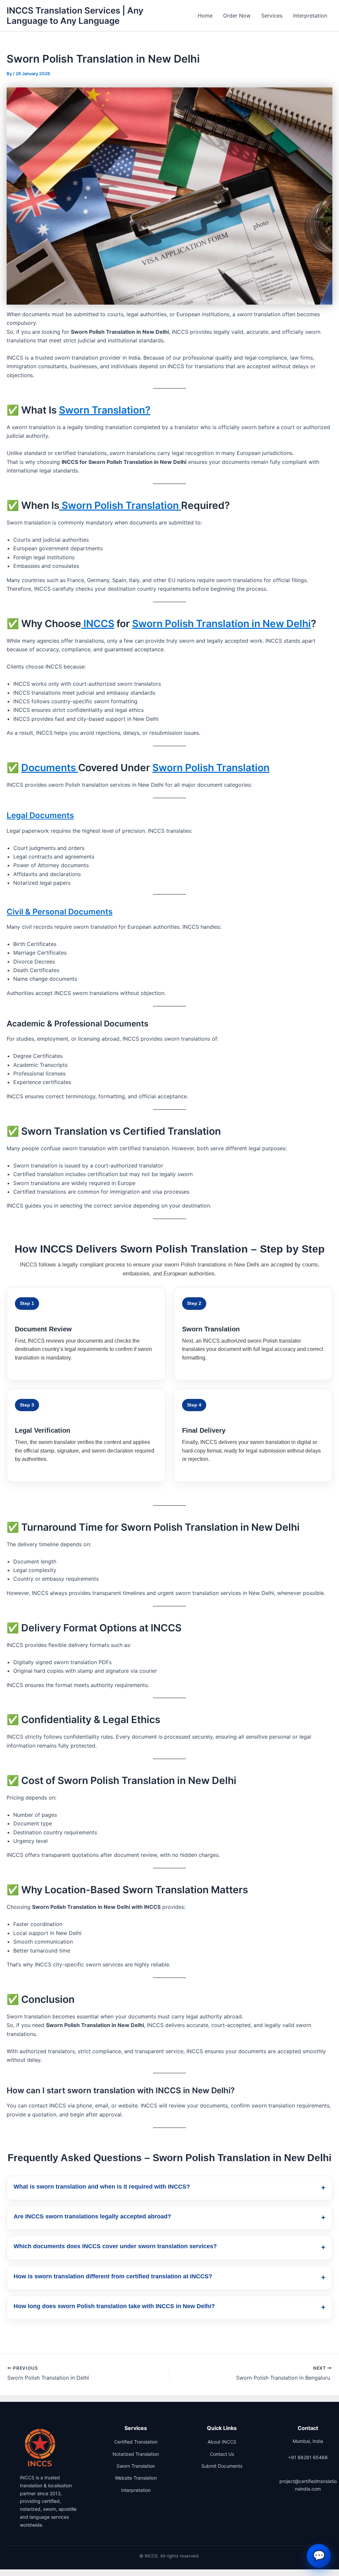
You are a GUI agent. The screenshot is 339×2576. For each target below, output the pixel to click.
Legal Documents (40, 815)
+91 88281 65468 (308, 2457)
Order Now (237, 16)
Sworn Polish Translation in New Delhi (221, 623)
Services (272, 16)
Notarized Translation (136, 2454)
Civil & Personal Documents (60, 912)
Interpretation (310, 16)
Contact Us (222, 2454)
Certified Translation (136, 2442)
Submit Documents (222, 2466)
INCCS (98, 623)
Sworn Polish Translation (120, 505)
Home (205, 16)
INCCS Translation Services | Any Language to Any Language (75, 16)
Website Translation (136, 2478)
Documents (50, 768)
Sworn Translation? (105, 410)
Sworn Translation (136, 2466)
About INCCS (222, 2442)
